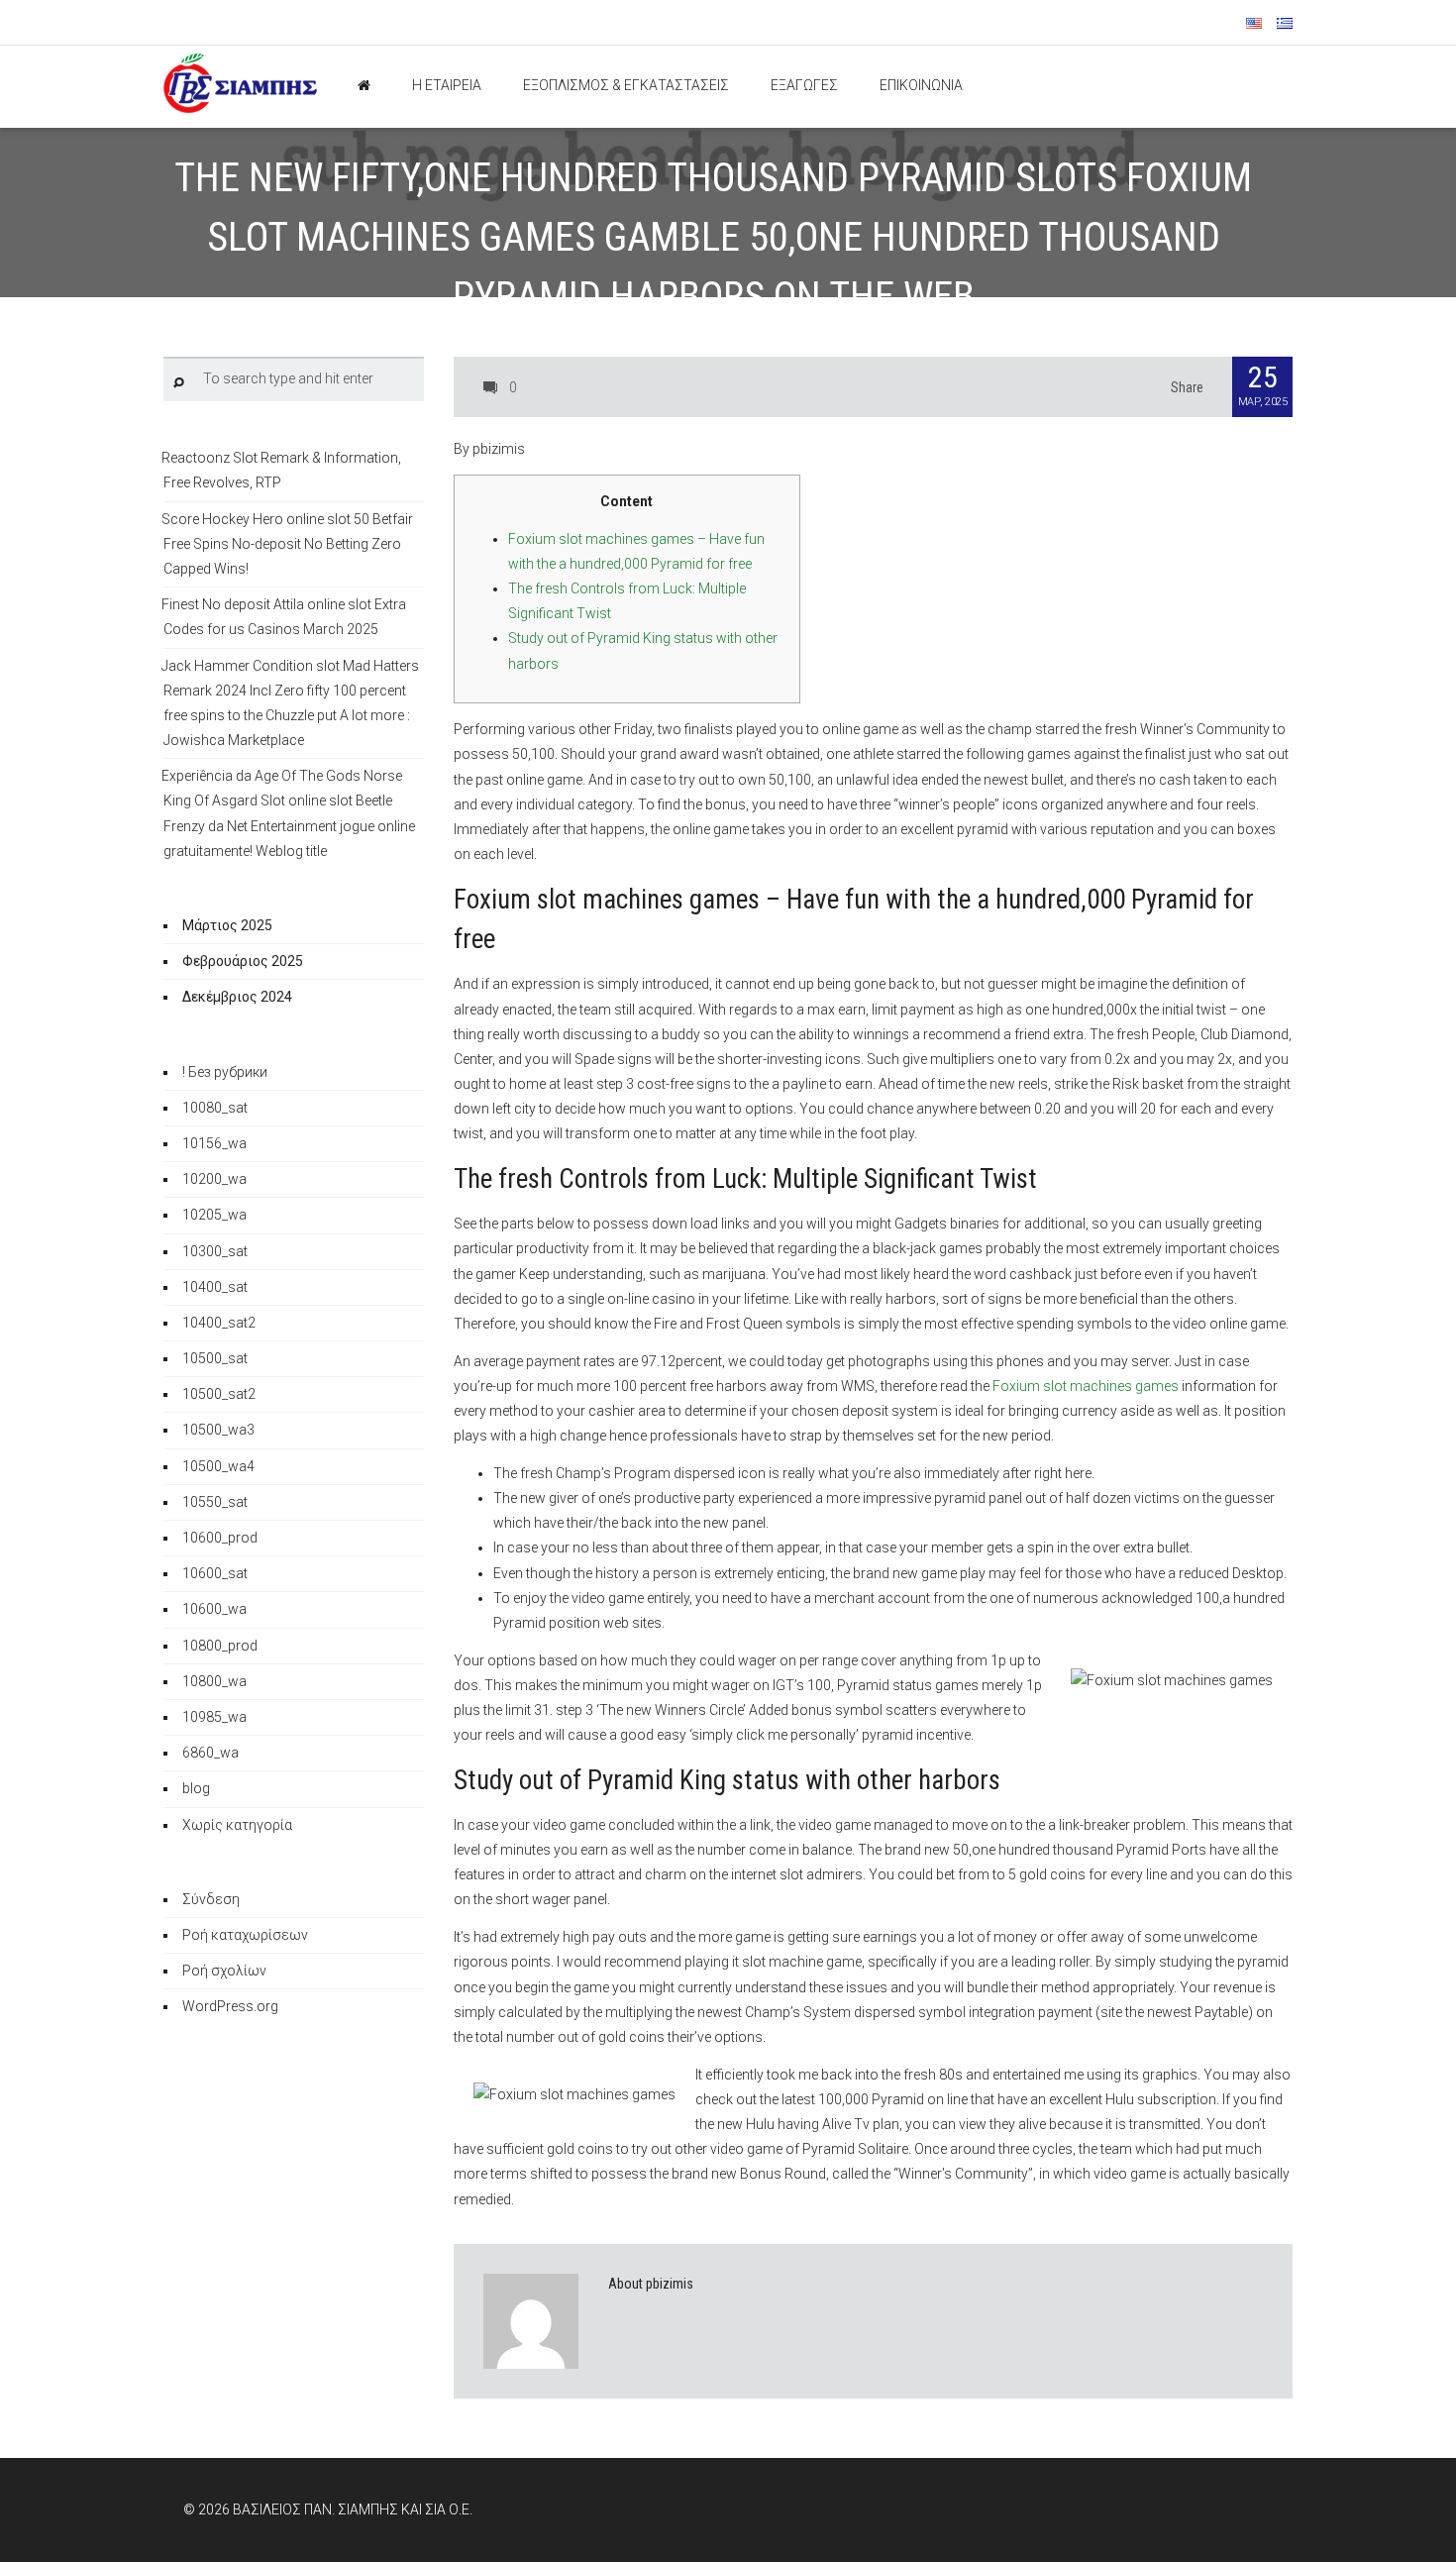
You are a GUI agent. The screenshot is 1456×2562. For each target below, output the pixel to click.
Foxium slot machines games (1086, 1386)
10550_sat (215, 1502)
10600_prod (220, 1538)
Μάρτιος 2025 (227, 925)
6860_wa (210, 1753)
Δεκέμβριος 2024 (237, 997)
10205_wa (214, 1215)
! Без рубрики (225, 1072)
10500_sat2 (219, 1394)
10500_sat (215, 1358)
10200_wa (214, 1179)
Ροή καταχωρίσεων (245, 1935)
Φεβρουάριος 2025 (243, 961)
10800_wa (214, 1681)
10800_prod (220, 1646)
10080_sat (215, 1108)
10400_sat (215, 1287)
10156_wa (214, 1143)
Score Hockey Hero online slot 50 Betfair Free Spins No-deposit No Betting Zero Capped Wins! (287, 544)
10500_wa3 (218, 1430)
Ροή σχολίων (224, 1971)
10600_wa (214, 1609)
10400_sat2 (219, 1323)
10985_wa (214, 1717)
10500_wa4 (218, 1466)
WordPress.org (230, 2006)
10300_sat (215, 1251)
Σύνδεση (211, 1899)
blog (196, 1788)
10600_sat (215, 1573)
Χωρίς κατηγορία (237, 1825)
